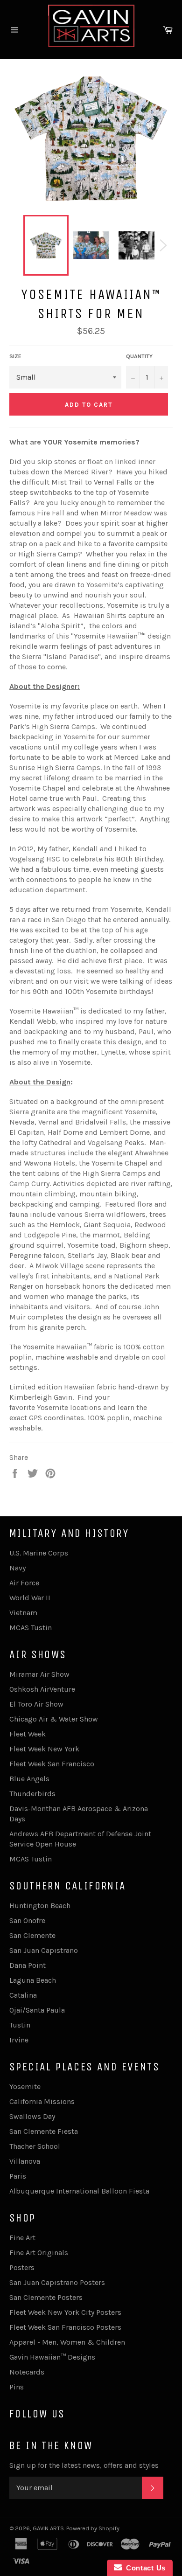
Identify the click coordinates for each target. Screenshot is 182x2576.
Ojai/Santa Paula (37, 2010)
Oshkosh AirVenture (42, 1689)
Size (15, 356)
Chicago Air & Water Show (54, 1719)
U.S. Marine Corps (39, 1553)
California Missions (42, 2101)
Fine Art (22, 2238)
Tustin (20, 2025)
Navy (17, 1568)
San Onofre (27, 1920)
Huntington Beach (40, 1906)
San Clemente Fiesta (44, 2131)
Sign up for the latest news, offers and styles (84, 2465)
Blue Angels (29, 1779)
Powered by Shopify (93, 2528)
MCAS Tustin (31, 1628)
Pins (17, 2387)
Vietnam (23, 1613)
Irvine (19, 2040)
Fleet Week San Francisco (52, 1764)
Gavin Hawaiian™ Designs (52, 2357)
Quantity (139, 356)
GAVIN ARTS (48, 2528)
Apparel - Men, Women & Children (67, 2342)
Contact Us (144, 2568)
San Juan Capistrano (44, 1950)
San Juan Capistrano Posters (57, 2282)
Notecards (27, 2372)
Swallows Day (32, 2116)
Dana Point (28, 1965)
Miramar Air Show (39, 1674)
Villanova (25, 2161)
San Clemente (32, 1935)
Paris (18, 2176)
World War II (30, 1598)
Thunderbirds (32, 1794)
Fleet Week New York (44, 1749)
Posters (22, 2267)
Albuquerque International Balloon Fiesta (79, 2191)
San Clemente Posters (46, 2297)
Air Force (24, 1583)
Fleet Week (28, 1734)
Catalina (23, 1995)
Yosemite (25, 2086)
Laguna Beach (33, 1980)
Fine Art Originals (39, 2253)
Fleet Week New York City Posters (65, 2312)
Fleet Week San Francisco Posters (65, 2327)
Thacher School (35, 2146)
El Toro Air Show (36, 1704)
